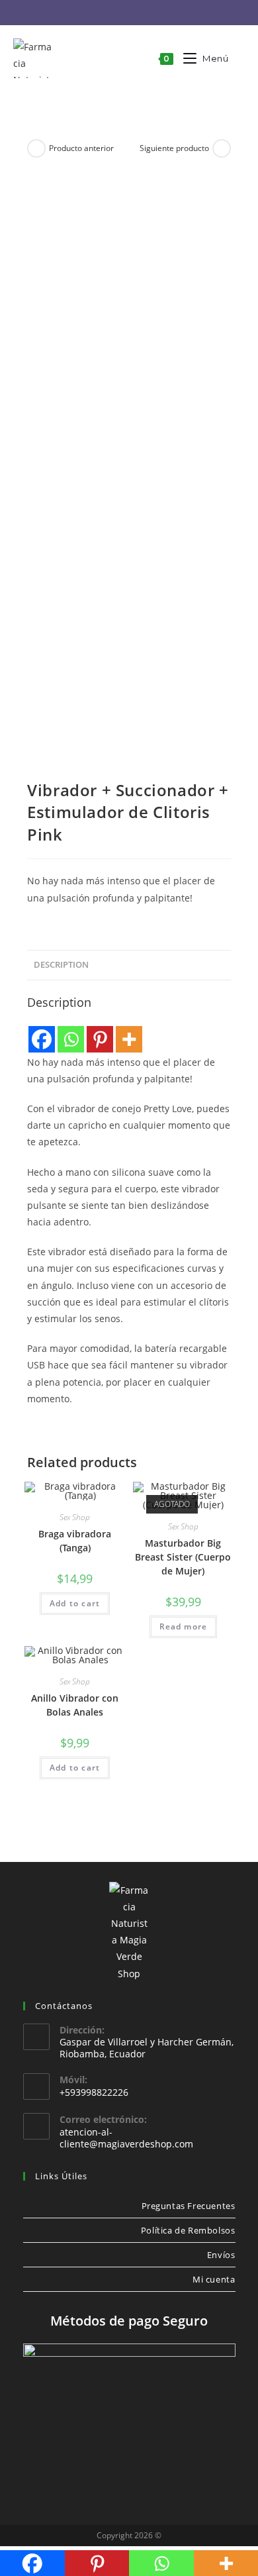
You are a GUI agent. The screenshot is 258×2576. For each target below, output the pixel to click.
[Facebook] (42, 1039)
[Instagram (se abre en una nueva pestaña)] (121, 13)
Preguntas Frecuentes (189, 2206)
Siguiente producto (174, 148)
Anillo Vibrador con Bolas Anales (75, 1705)
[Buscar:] (237, 58)
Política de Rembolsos (188, 2230)
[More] (129, 1039)
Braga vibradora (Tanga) (75, 1541)
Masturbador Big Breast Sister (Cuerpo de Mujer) (183, 1557)
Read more (184, 1626)
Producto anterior (81, 148)
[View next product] (222, 148)
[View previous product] (36, 148)
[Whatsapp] (71, 1039)
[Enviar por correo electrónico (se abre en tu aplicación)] (141, 13)
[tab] (129, 965)
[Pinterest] (100, 1039)
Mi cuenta (214, 2279)
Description (61, 965)
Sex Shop (75, 1517)
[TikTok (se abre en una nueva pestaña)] (160, 13)
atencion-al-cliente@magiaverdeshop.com (126, 2138)
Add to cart (75, 1603)
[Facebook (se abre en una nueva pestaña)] (100, 13)
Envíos (221, 2255)
